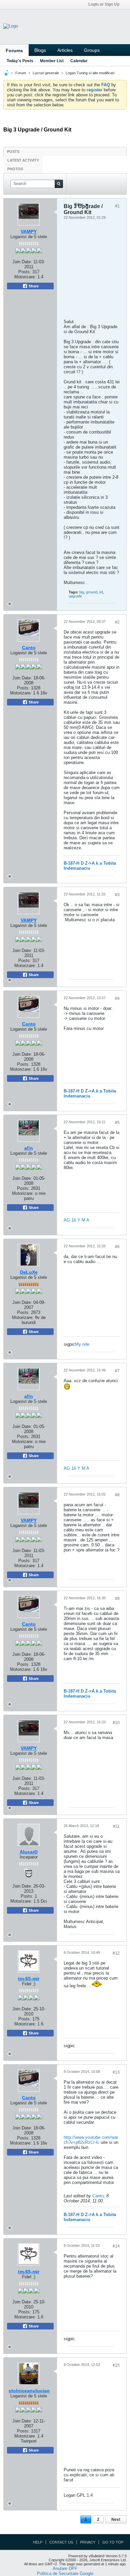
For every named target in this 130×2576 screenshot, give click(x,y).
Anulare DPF (65, 2568)
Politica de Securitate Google (65, 2573)
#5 (117, 1123)
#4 (117, 998)
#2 (117, 622)
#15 (116, 2365)
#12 (116, 1953)
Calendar (79, 61)
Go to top (113, 2542)
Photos (15, 169)
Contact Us (61, 2542)
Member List (52, 61)
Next (116, 2519)
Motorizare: (29, 693)
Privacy (88, 2542)
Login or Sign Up (104, 4)
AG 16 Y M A (76, 1220)
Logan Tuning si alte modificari (90, 73)
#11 (116, 1826)
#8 (117, 1495)
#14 (116, 2246)
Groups (92, 50)
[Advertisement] (64, 271)
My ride (82, 1344)
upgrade (75, 596)
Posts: (23, 688)
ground (92, 592)
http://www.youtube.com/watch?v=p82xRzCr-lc (91, 2140)
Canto (98, 2196)
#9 (117, 1599)
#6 (117, 1247)
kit (101, 592)
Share (33, 702)
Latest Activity (23, 160)
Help (38, 2542)
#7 (117, 1371)
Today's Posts (20, 61)
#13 (116, 2072)
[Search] (59, 184)
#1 (117, 206)
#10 (116, 1723)
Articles (65, 50)
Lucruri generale (46, 73)
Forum (21, 73)
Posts (13, 152)
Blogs (40, 50)
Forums (14, 51)
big (82, 592)
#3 (117, 895)
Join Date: (22, 678)
